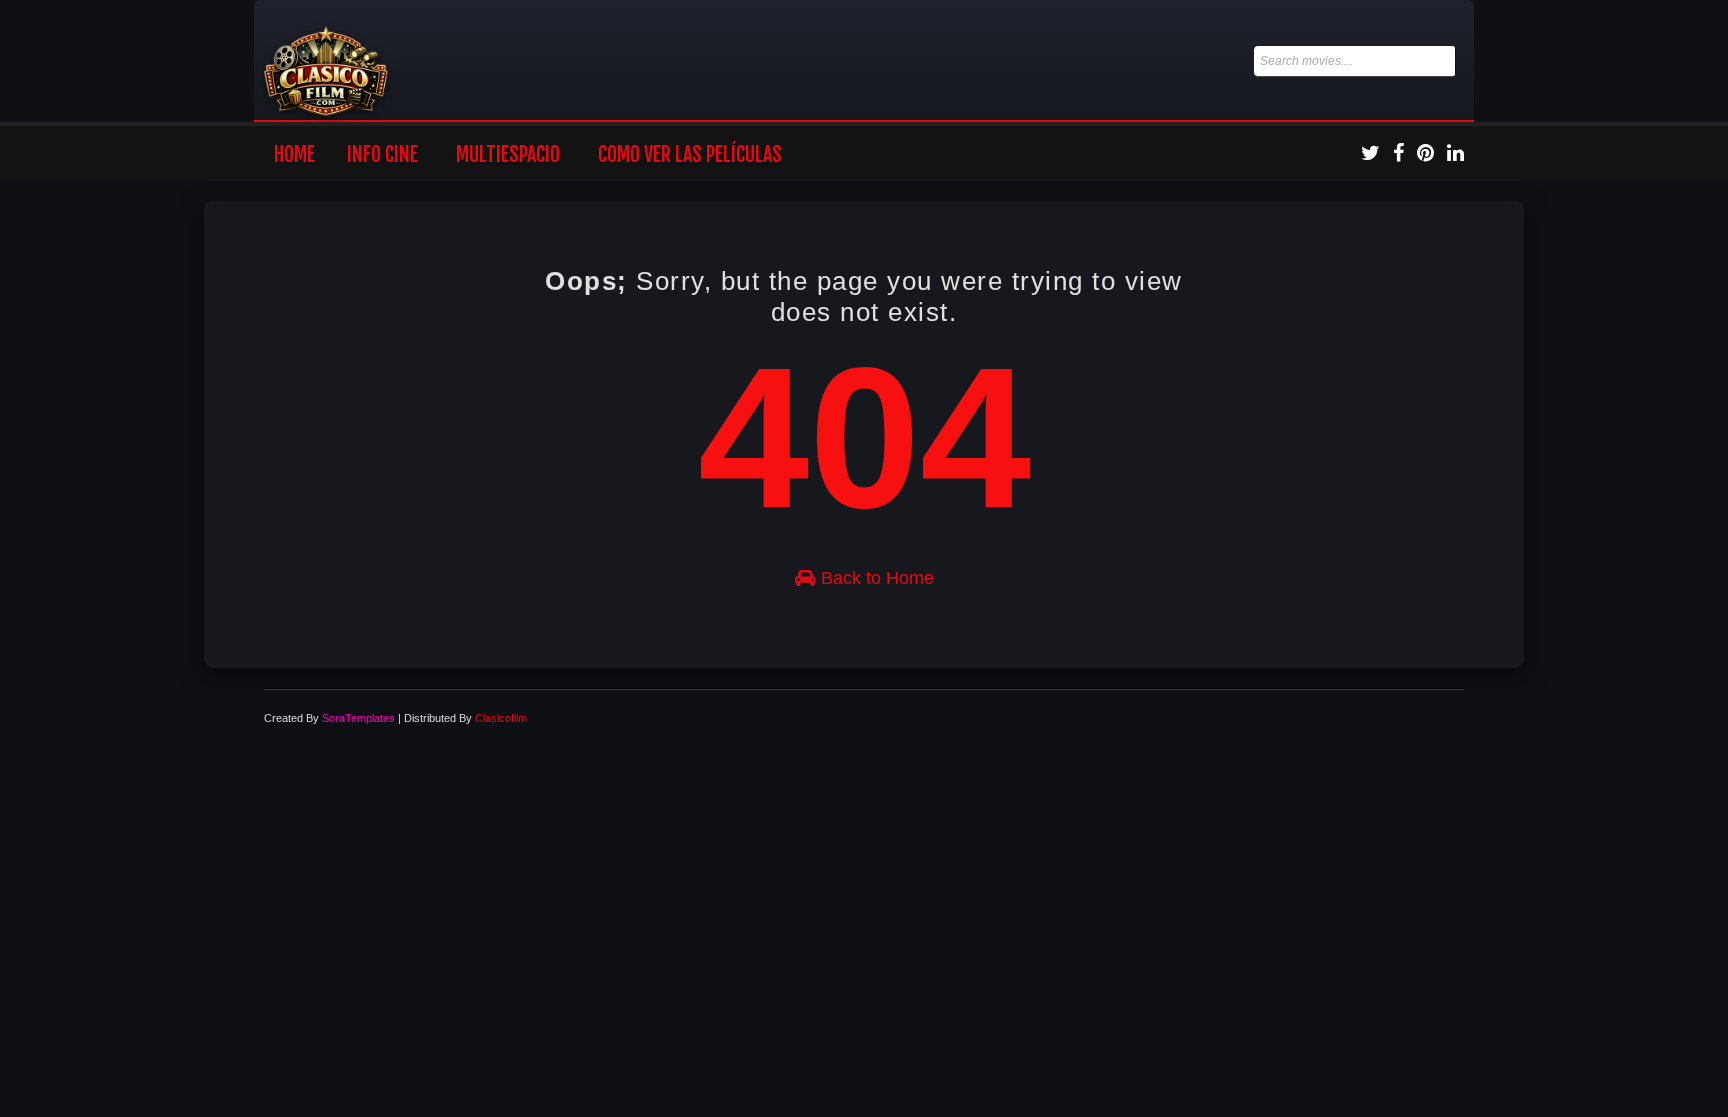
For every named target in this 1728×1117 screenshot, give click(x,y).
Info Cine (382, 154)
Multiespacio (508, 154)
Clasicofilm (501, 718)
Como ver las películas (690, 154)
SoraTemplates (358, 718)
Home (294, 154)
